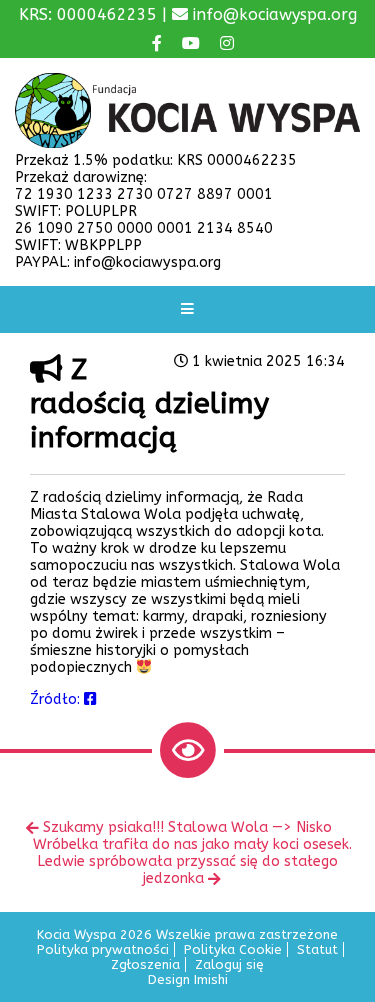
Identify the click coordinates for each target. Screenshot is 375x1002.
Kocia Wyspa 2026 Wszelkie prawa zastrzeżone (187, 934)
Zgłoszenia (145, 964)
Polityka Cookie (233, 949)
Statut (317, 949)
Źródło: (57, 699)
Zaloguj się (229, 964)
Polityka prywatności (103, 949)
